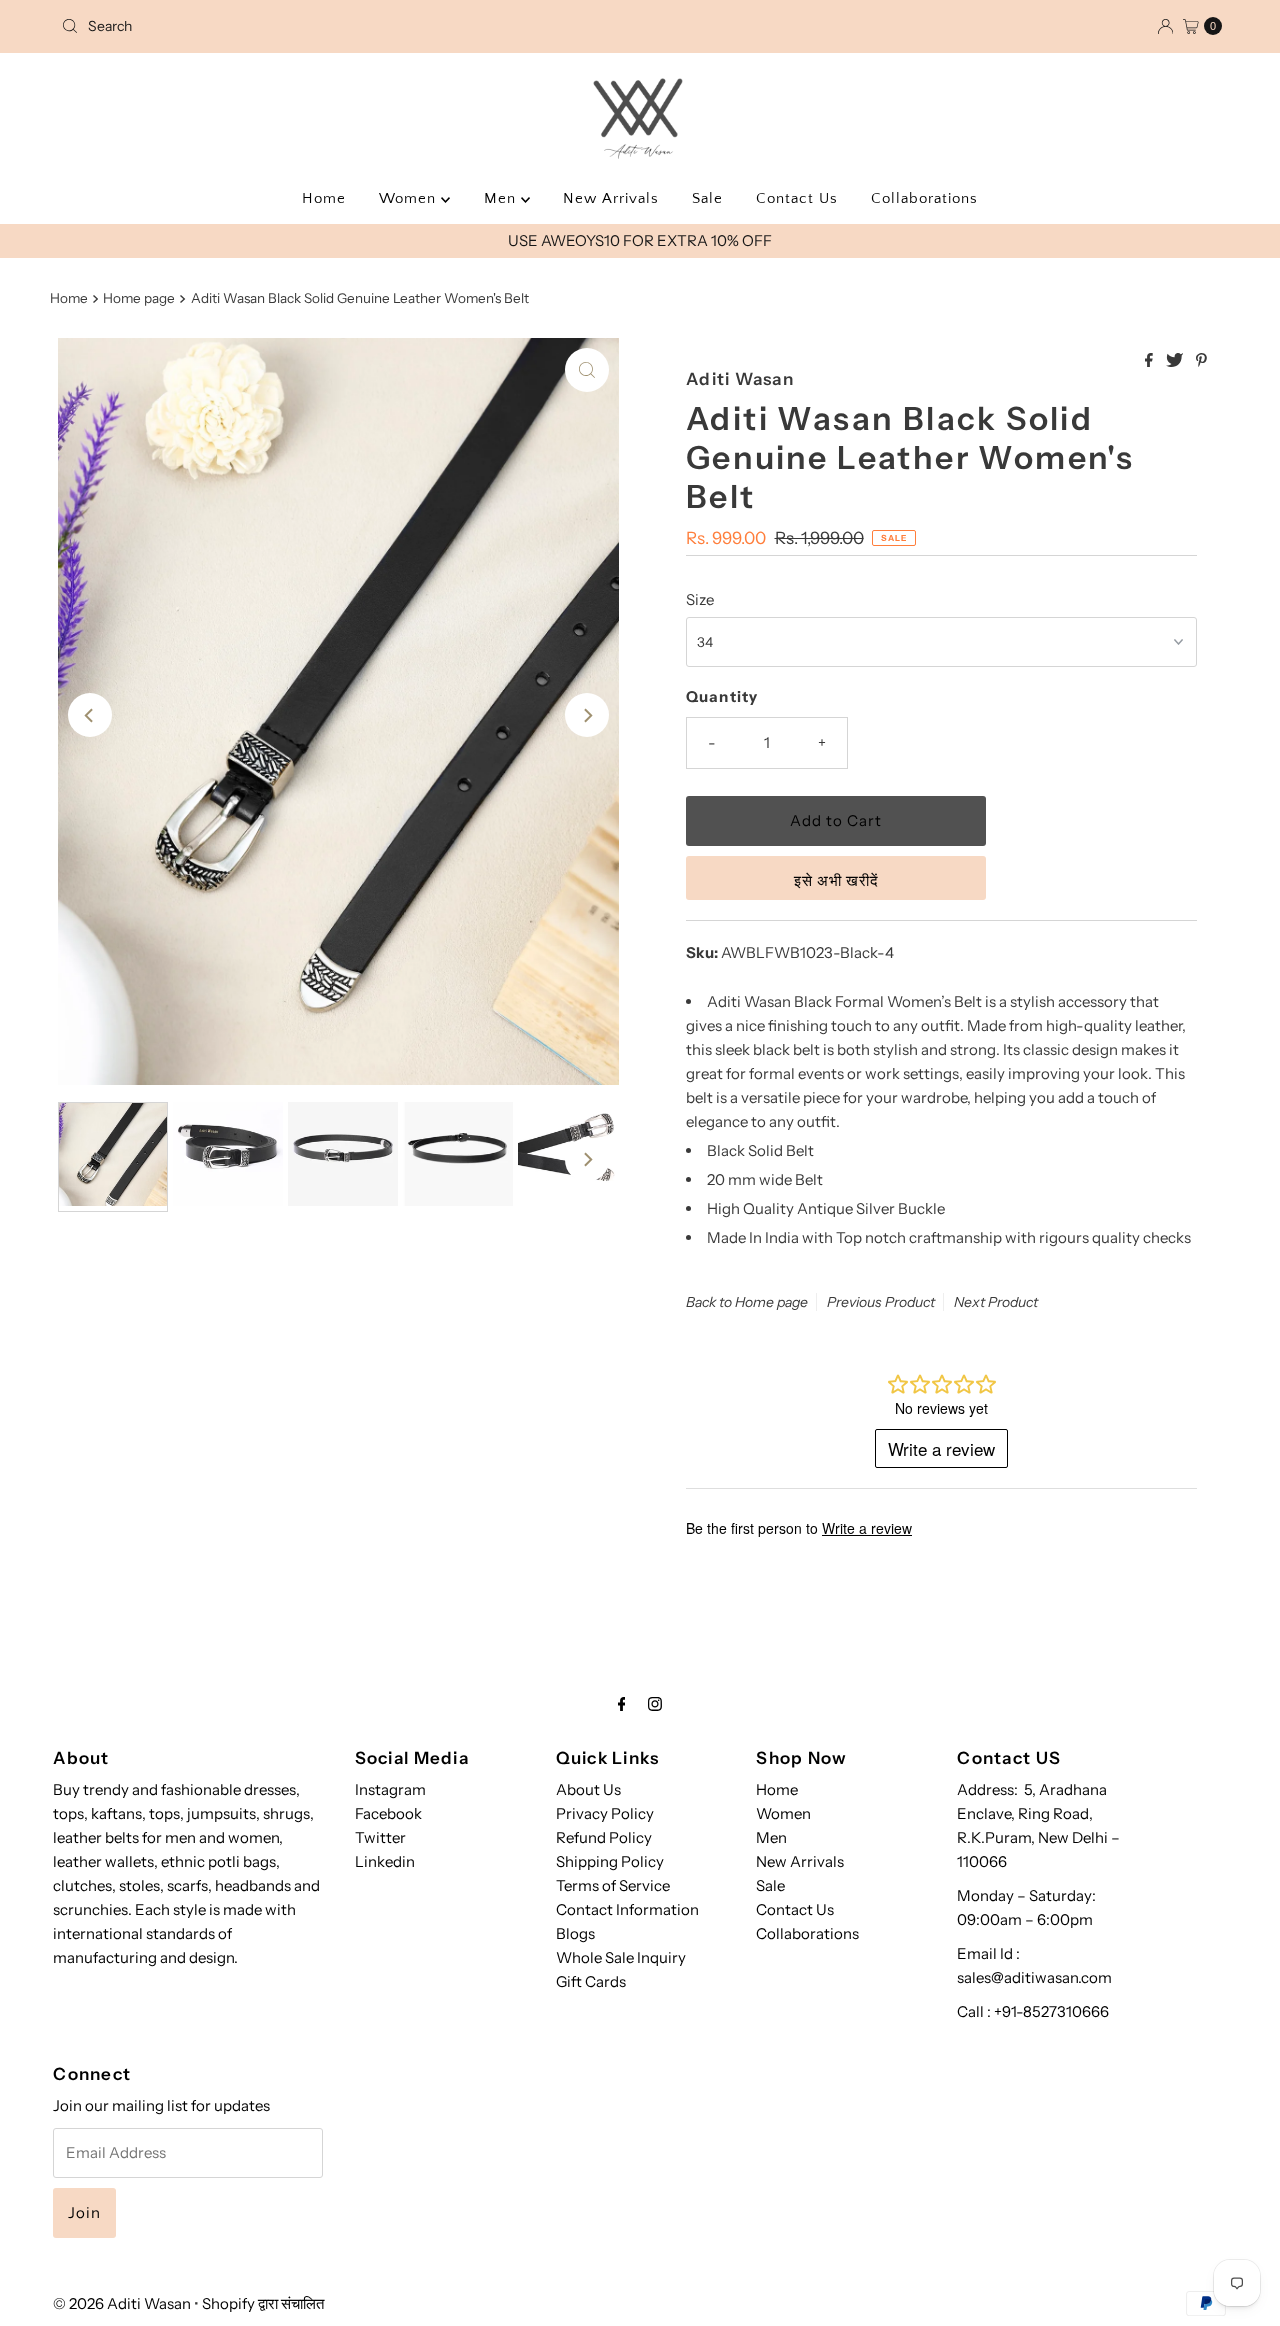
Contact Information (627, 1909)
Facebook (388, 1813)
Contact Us (797, 198)
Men (502, 198)
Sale (707, 198)
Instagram (390, 1789)
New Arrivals (611, 198)
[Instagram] (655, 1704)
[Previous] (90, 715)
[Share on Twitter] (1176, 361)
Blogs (575, 1933)
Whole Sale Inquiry (621, 1957)
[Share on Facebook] (1150, 361)
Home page (139, 298)
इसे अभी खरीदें (836, 880)
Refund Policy (604, 1837)
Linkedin (385, 1861)
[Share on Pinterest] (1201, 361)
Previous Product (881, 1302)
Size (700, 599)
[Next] (587, 715)
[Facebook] (622, 1704)
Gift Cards (591, 1981)
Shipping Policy (610, 1861)
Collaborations (924, 198)
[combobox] (243, 26)
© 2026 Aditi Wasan (122, 2303)
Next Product (996, 1302)
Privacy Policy (605, 1813)
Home (324, 198)
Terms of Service (613, 1885)
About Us (588, 1789)
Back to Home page (747, 1302)
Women (410, 198)
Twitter (380, 1837)
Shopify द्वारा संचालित (263, 2303)
